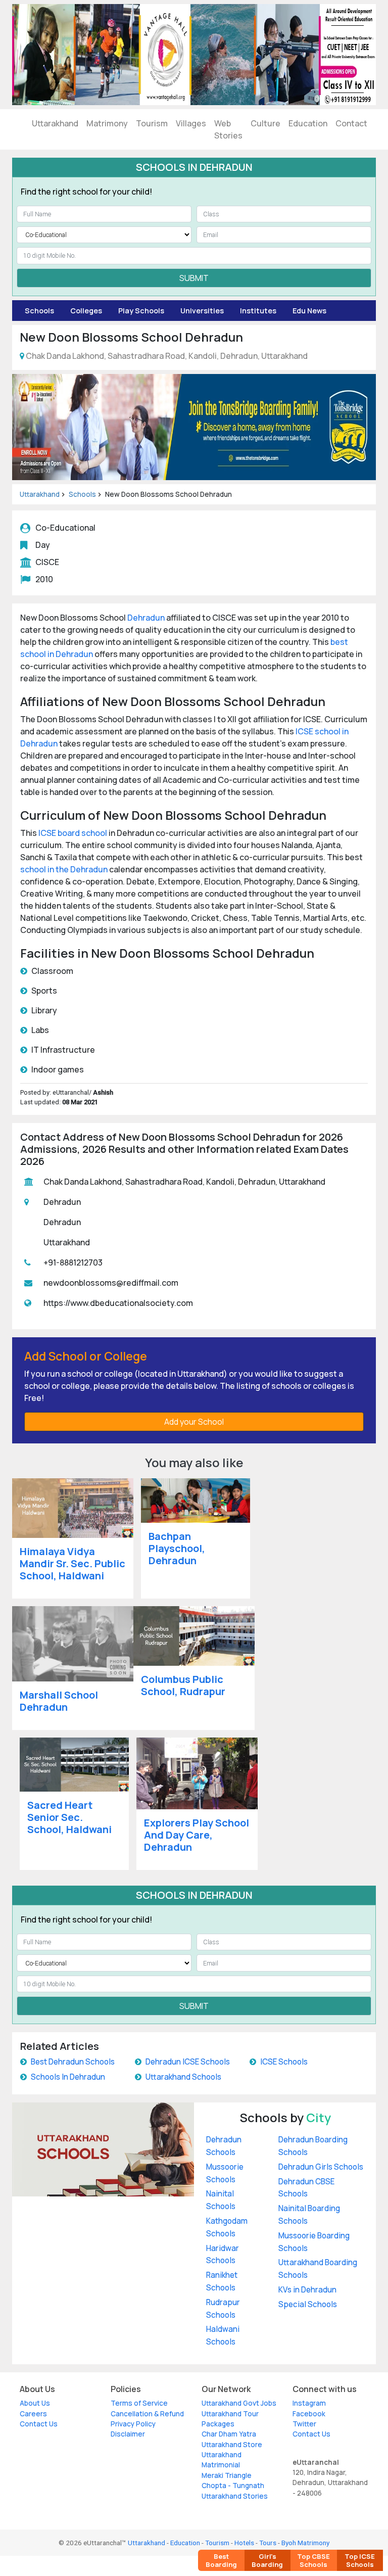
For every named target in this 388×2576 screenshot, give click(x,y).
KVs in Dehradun (307, 2290)
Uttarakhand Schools (183, 2077)
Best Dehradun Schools (73, 2062)
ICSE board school (73, 833)
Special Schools (308, 2304)
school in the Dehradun (64, 869)
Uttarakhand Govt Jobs (239, 2403)
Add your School (194, 1422)
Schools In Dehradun (68, 2077)
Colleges (86, 311)
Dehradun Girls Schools (321, 2167)
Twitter (304, 2424)
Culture (265, 123)
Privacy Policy (133, 2424)
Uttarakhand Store (232, 2445)
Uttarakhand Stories (235, 2496)
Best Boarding (221, 2560)
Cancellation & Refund (147, 2414)
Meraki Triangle (227, 2475)
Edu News (309, 311)
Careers (33, 2414)
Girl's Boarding (267, 2560)
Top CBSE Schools (313, 2560)
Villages (191, 123)
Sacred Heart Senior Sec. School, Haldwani (69, 1817)
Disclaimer (128, 2434)
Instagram (309, 2403)
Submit (194, 278)
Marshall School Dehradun (59, 1701)
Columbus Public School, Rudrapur (183, 1685)
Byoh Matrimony (305, 2543)
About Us (35, 2403)
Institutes (258, 311)
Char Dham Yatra (229, 2434)
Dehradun (146, 618)
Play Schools (141, 311)
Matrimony (107, 123)
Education (308, 123)
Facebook (309, 2414)
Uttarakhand (55, 123)
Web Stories (228, 129)
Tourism (152, 123)
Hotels (244, 2543)
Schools (39, 311)
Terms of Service (139, 2403)
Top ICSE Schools (360, 2560)
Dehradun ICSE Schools (188, 2062)
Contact (351, 123)
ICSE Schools (284, 2062)
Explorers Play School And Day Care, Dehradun (197, 1835)
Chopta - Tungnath (233, 2486)
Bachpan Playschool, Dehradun (177, 1548)
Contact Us (39, 2424)
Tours (268, 2543)
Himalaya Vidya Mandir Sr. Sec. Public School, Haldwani (72, 1563)
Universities (202, 311)
